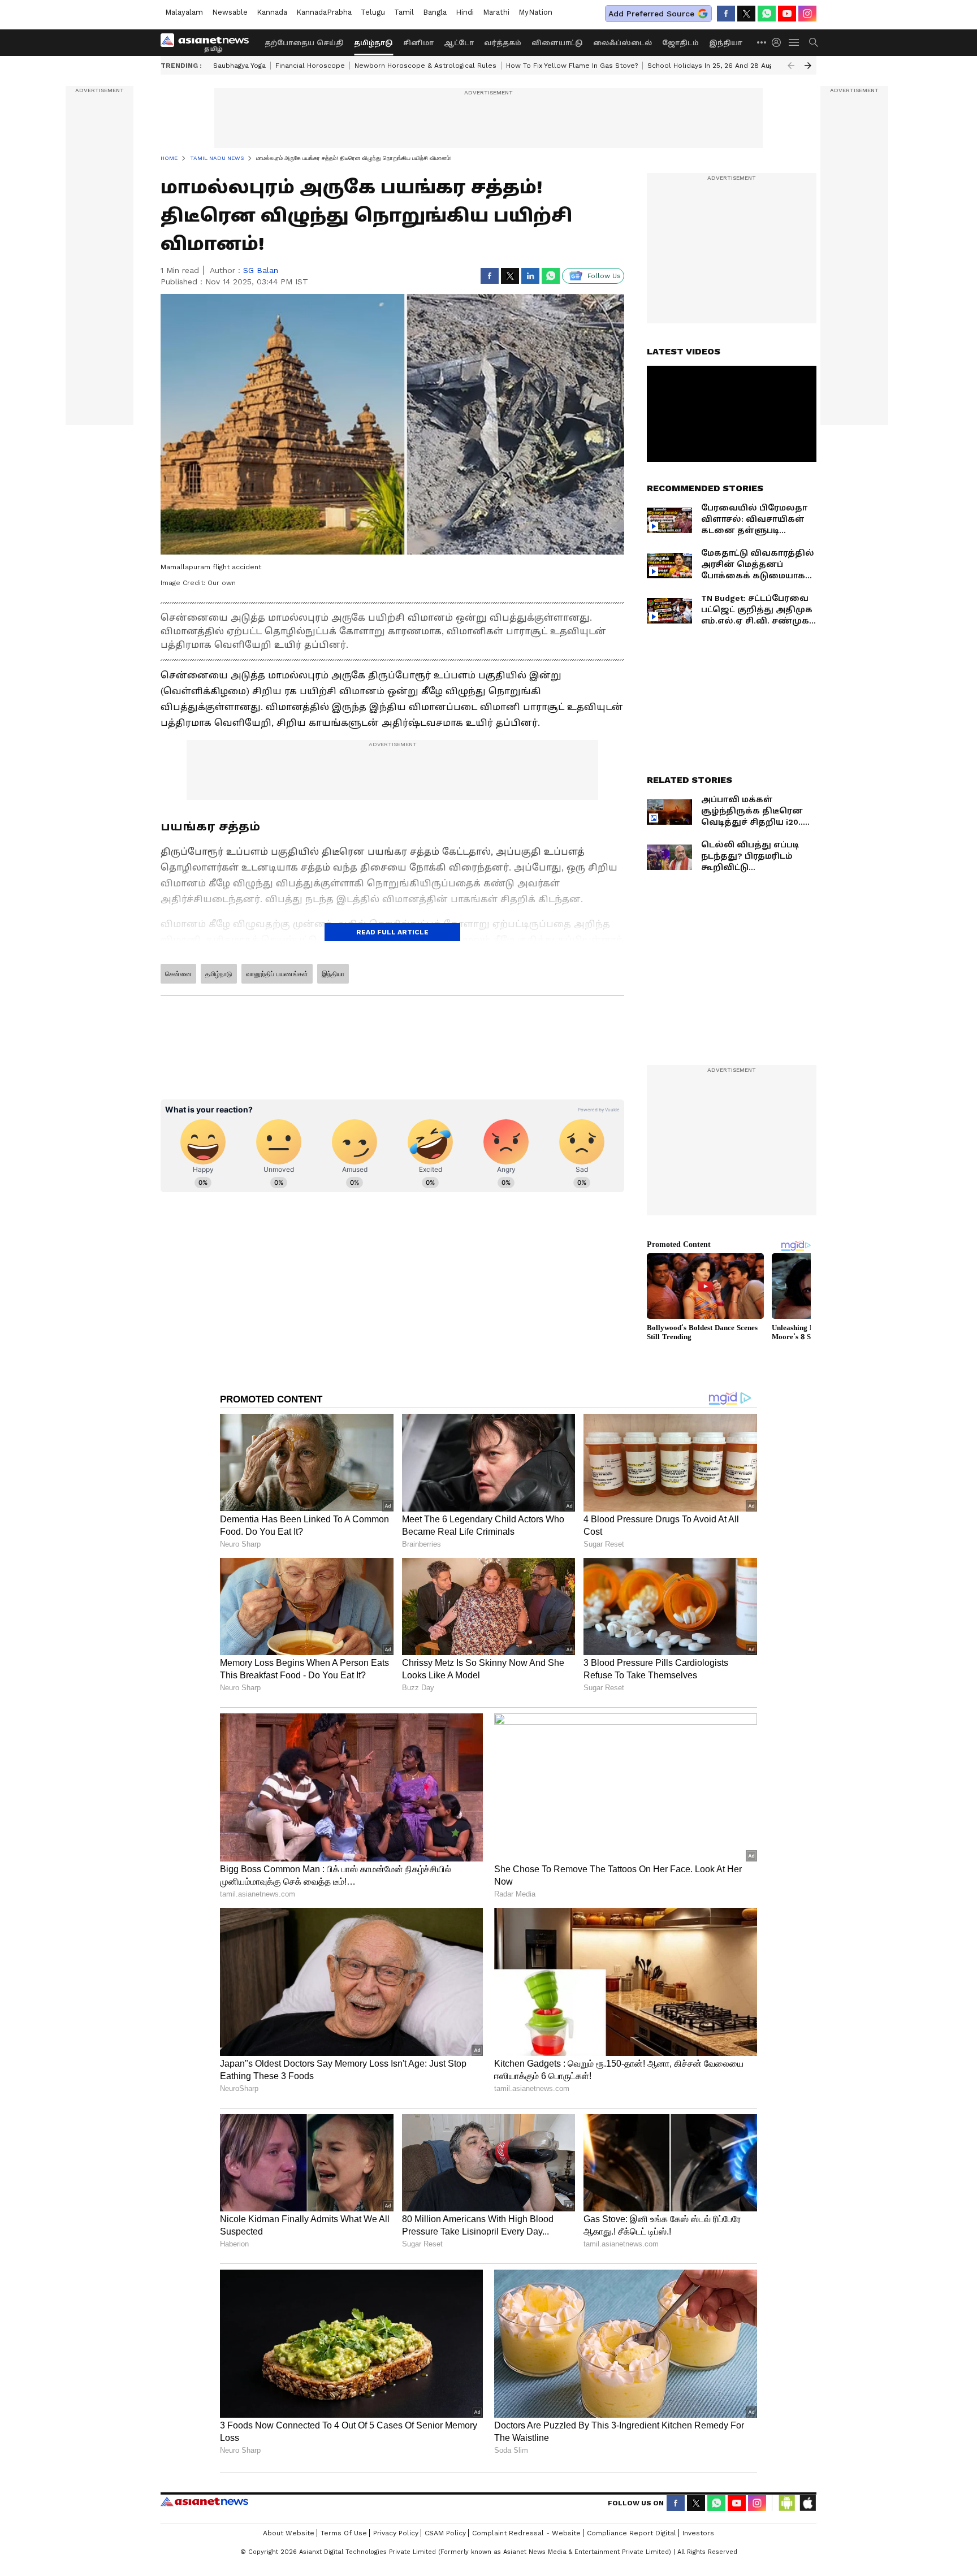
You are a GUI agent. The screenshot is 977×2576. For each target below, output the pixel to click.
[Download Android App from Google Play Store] (787, 2503)
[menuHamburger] (794, 42)
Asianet (204, 2501)
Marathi (496, 12)
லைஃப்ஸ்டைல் (622, 43)
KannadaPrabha (324, 12)
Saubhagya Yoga (239, 66)
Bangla (435, 12)
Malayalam (184, 12)
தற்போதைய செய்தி (304, 43)
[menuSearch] (814, 42)
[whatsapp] (767, 14)
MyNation (535, 12)
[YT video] (787, 14)
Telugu (373, 12)
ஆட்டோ (459, 43)
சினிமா (418, 43)
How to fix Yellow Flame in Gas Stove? (572, 66)
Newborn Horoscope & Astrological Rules (425, 66)
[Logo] (209, 42)
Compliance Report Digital (632, 2533)
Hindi (465, 12)
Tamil (404, 12)
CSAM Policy (445, 2533)
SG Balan (261, 270)
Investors (698, 2533)
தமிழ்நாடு (373, 43)
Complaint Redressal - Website (526, 2533)
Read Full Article (392, 932)
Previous (791, 66)
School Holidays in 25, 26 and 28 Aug (710, 66)
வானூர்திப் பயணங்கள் (277, 974)
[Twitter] (746, 14)
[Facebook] (726, 14)
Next (808, 66)
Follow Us (604, 276)
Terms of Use (344, 2533)
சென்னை (178, 974)
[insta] (807, 14)
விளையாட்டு (557, 43)
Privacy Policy (396, 2533)
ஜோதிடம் (680, 43)
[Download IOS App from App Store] (807, 2503)
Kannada (272, 12)
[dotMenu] (762, 42)
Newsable (230, 12)
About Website (289, 2533)
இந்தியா (726, 43)
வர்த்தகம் (503, 43)
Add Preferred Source (651, 14)
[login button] (779, 42)
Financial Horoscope (310, 66)
